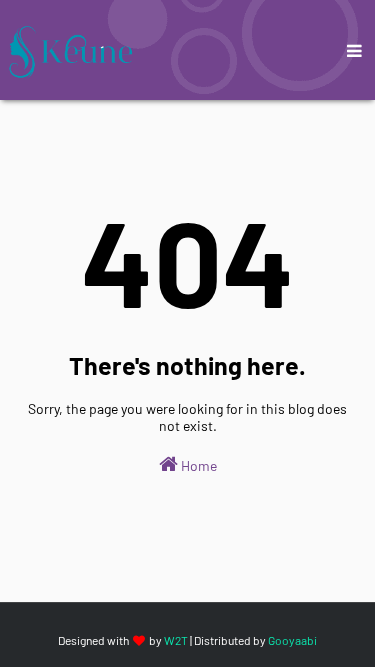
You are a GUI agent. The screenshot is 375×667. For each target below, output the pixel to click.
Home (197, 465)
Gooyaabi (292, 640)
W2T (176, 640)
